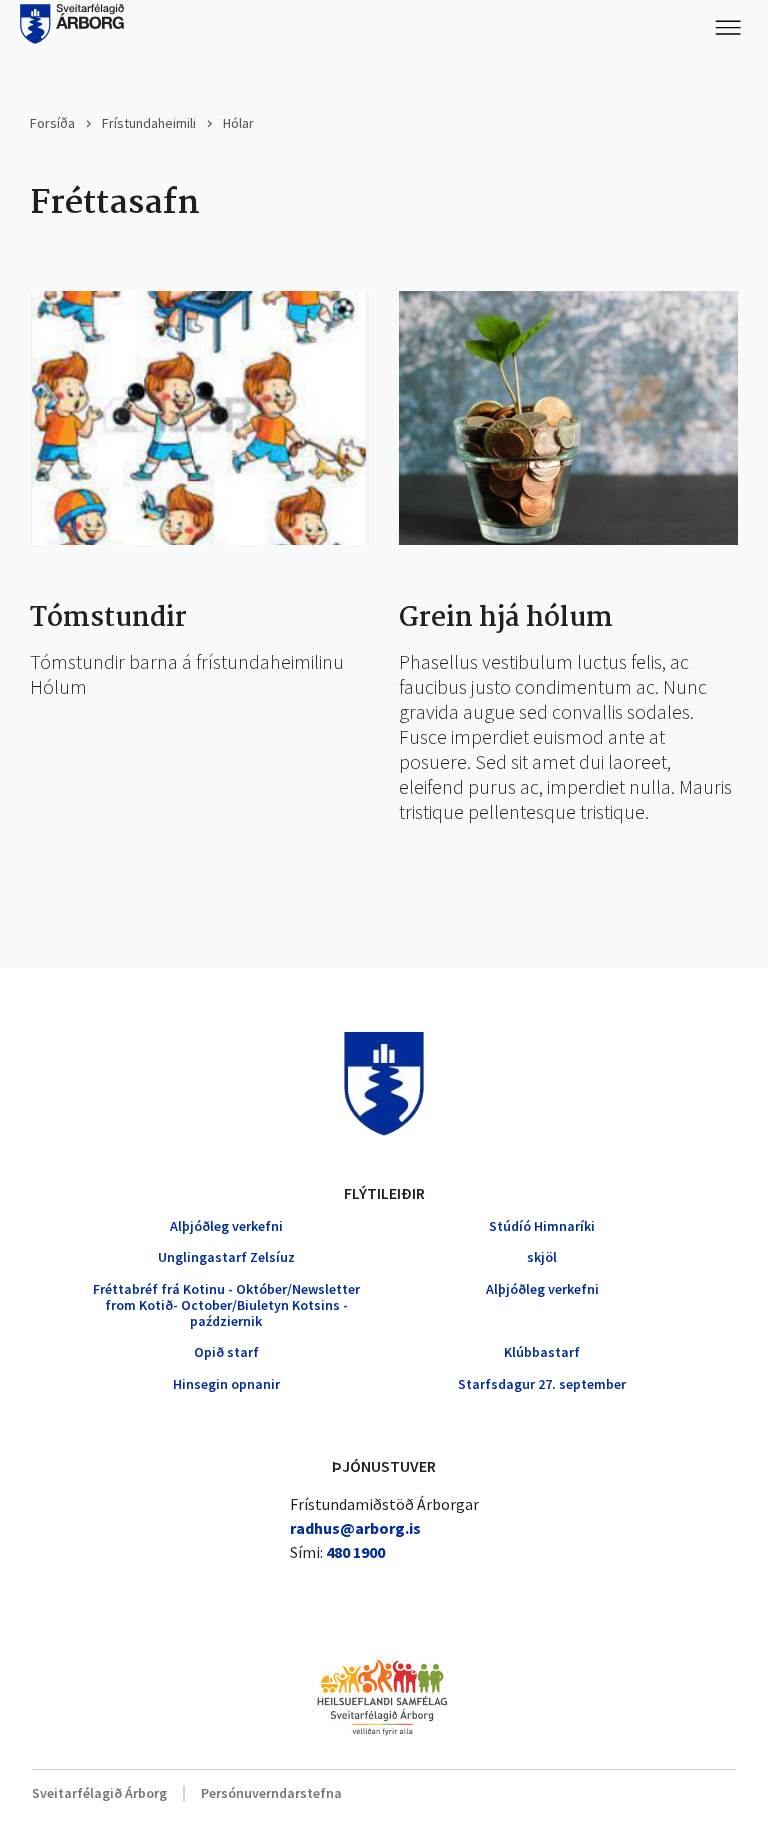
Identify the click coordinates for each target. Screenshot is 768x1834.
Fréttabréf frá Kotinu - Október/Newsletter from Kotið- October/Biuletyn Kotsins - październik (226, 1305)
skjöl (542, 1257)
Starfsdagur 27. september (542, 1384)
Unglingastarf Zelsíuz (226, 1257)
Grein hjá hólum (506, 619)
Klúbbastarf (542, 1352)
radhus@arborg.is (355, 1528)
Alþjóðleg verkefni (226, 1226)
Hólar (238, 123)
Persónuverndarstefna (271, 1793)
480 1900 (355, 1552)
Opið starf (226, 1352)
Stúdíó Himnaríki (542, 1226)
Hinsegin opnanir (226, 1384)
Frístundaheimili (149, 123)
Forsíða (52, 123)
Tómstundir (108, 619)
